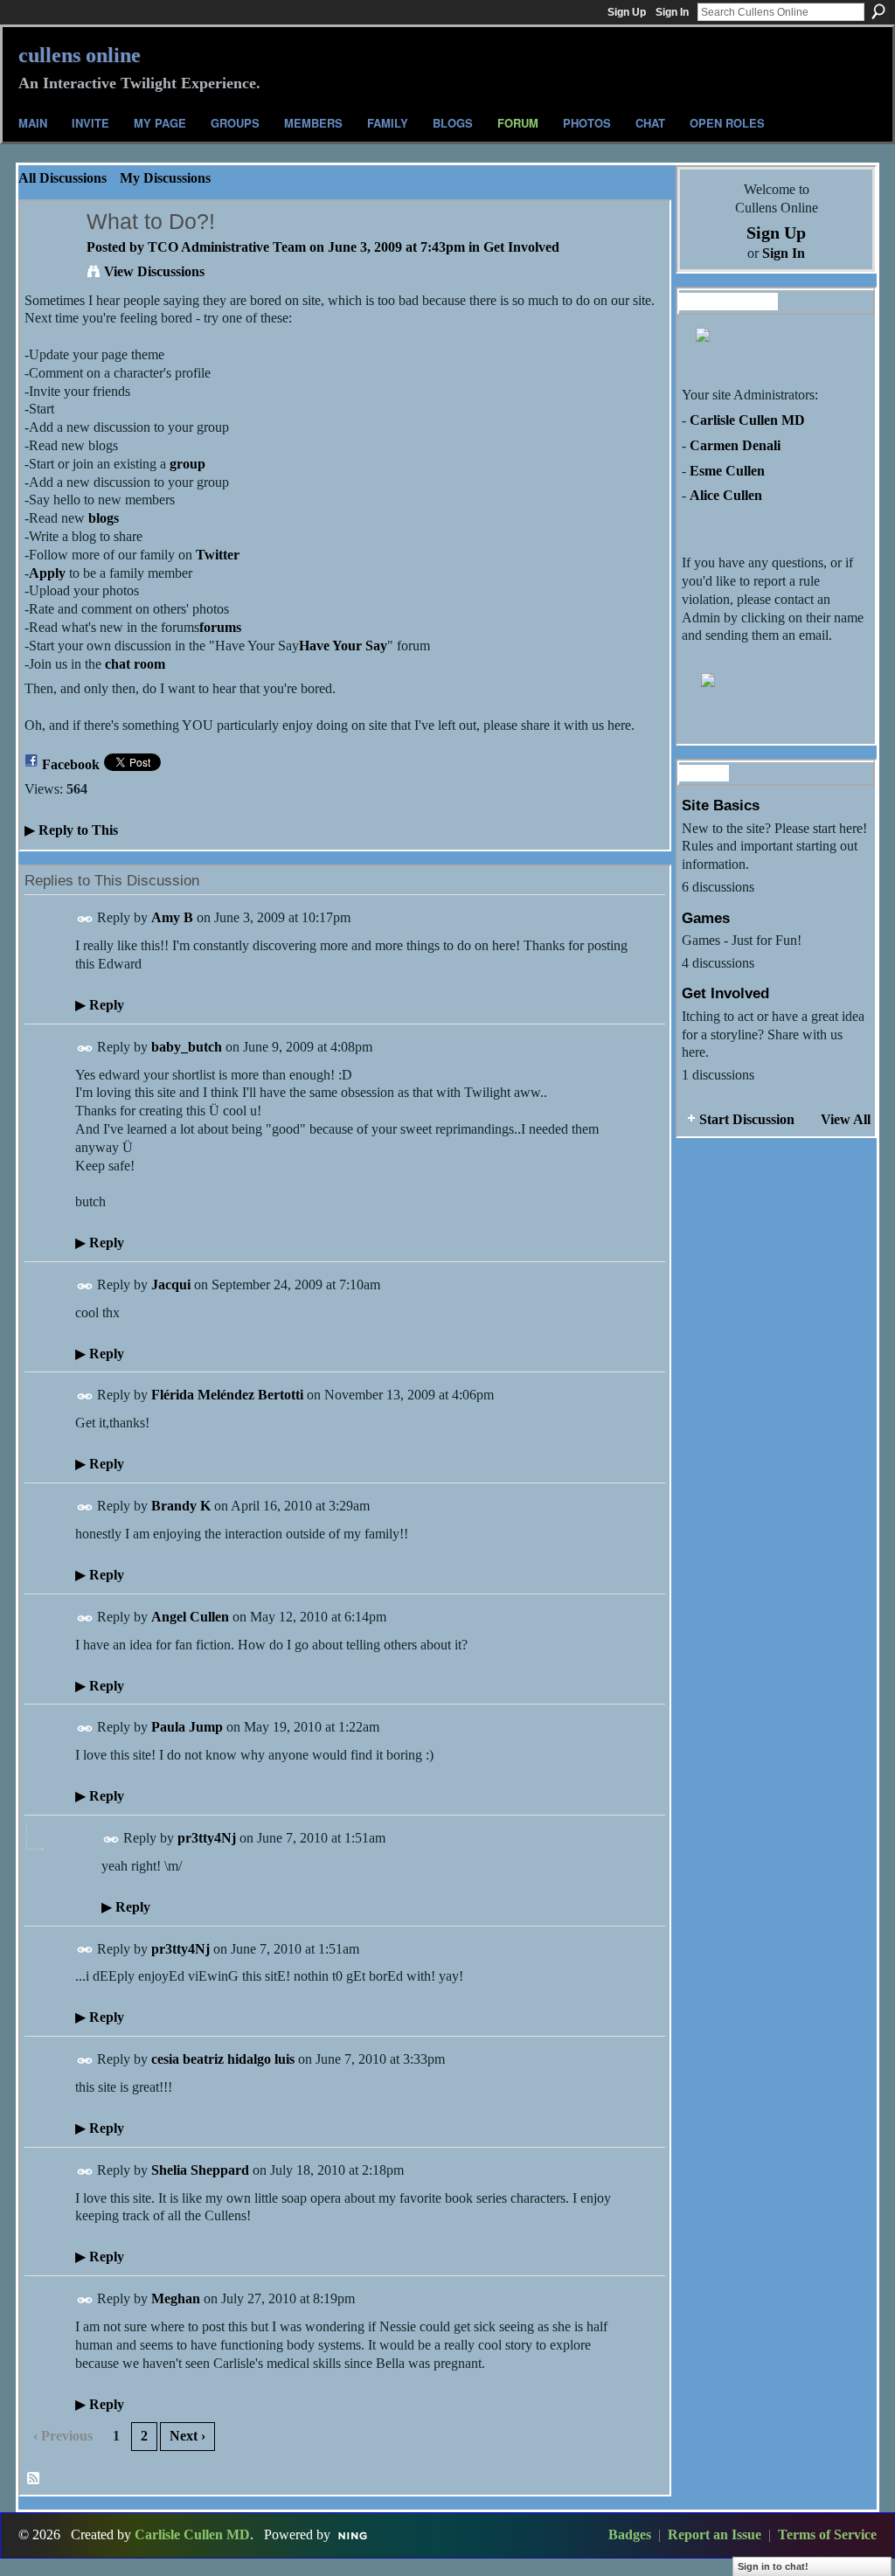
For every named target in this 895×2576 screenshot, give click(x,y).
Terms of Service (827, 2534)
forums (220, 627)
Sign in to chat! (773, 2566)
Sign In (672, 12)
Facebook (71, 764)
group (187, 464)
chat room (135, 664)
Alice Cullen (726, 495)
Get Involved (521, 247)
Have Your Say (343, 646)
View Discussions (154, 271)
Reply (100, 1005)
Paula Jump (187, 1727)
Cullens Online (80, 55)
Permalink (85, 919)
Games (706, 918)
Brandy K (181, 1506)
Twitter (218, 555)
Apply (47, 573)
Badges (630, 2534)
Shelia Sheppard (200, 2170)
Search (878, 11)
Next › (187, 2436)
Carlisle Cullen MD (747, 420)
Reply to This (71, 830)
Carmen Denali (735, 445)
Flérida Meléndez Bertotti (227, 1395)
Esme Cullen (727, 471)
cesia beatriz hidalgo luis (223, 2059)
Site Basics (721, 805)
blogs (104, 518)
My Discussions (165, 178)
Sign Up (627, 12)
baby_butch (187, 1047)
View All (846, 1119)
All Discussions (62, 178)
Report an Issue (715, 2534)
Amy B (172, 917)
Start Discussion (747, 1119)
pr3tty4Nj (207, 1838)
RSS (34, 2479)
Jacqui (171, 1285)
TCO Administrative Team (227, 247)
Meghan (176, 2298)
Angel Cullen (190, 1617)
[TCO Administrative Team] (48, 256)
